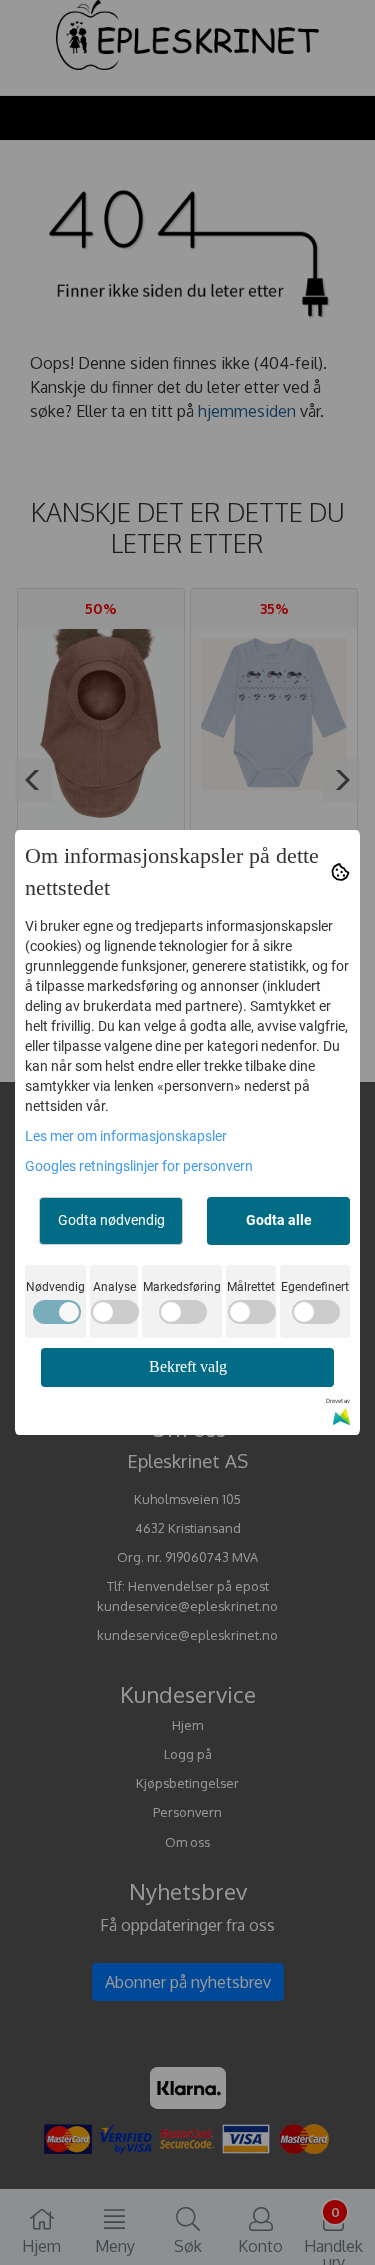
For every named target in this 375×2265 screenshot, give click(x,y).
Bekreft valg (188, 1366)
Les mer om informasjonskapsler (126, 1136)
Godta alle (279, 1220)
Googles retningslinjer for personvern (139, 1166)
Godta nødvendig (111, 1220)
